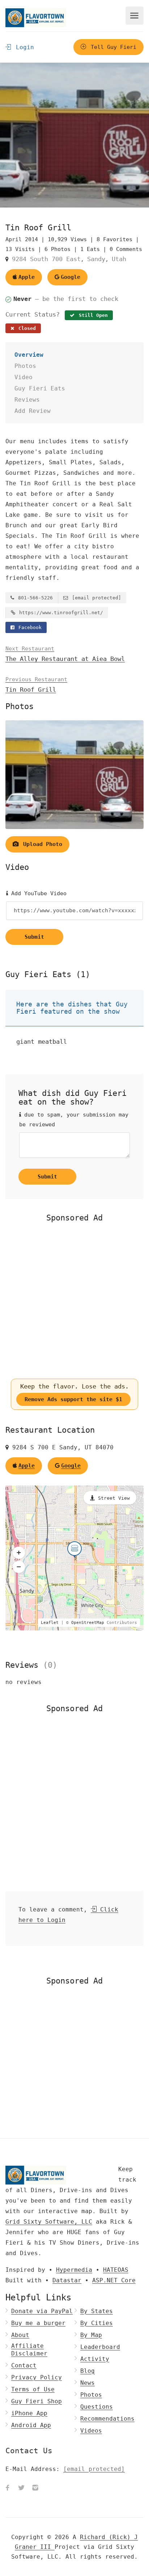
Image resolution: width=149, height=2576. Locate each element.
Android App (31, 2425)
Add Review (33, 411)
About (20, 2335)
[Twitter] (21, 2488)
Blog (88, 2371)
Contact (24, 2365)
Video (24, 377)
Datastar (67, 2280)
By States (97, 2311)
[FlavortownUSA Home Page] (36, 18)
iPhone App (29, 2413)
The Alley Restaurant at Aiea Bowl (65, 654)
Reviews (27, 400)
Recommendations (107, 2419)
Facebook (29, 627)
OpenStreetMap (88, 1623)
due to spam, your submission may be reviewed (74, 1120)
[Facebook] (8, 2488)
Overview (29, 355)
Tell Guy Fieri (112, 47)
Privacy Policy (37, 2377)
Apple (27, 277)
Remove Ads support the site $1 (73, 1399)
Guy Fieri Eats (40, 388)
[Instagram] (35, 2488)
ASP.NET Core (114, 2280)
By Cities (97, 2323)
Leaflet (50, 1623)
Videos (91, 2431)
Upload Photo (41, 844)
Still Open (92, 315)
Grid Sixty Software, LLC (49, 2222)
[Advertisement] (74, 1300)
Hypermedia (74, 2270)
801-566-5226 (34, 598)
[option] (74, 135)
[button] (19, 1553)
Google (71, 277)
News (88, 2383)
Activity (95, 2359)
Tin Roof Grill (36, 685)
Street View (114, 1498)
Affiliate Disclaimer (29, 2350)
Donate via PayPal (42, 2311)
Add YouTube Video (37, 893)
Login (23, 47)
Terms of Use (33, 2389)
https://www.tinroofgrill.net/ (60, 613)
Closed (26, 328)
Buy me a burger (38, 2323)
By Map (91, 2335)
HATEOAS (116, 2270)
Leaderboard (100, 2347)
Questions (97, 2407)
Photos (25, 366)
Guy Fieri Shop (37, 2401)
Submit (34, 937)
